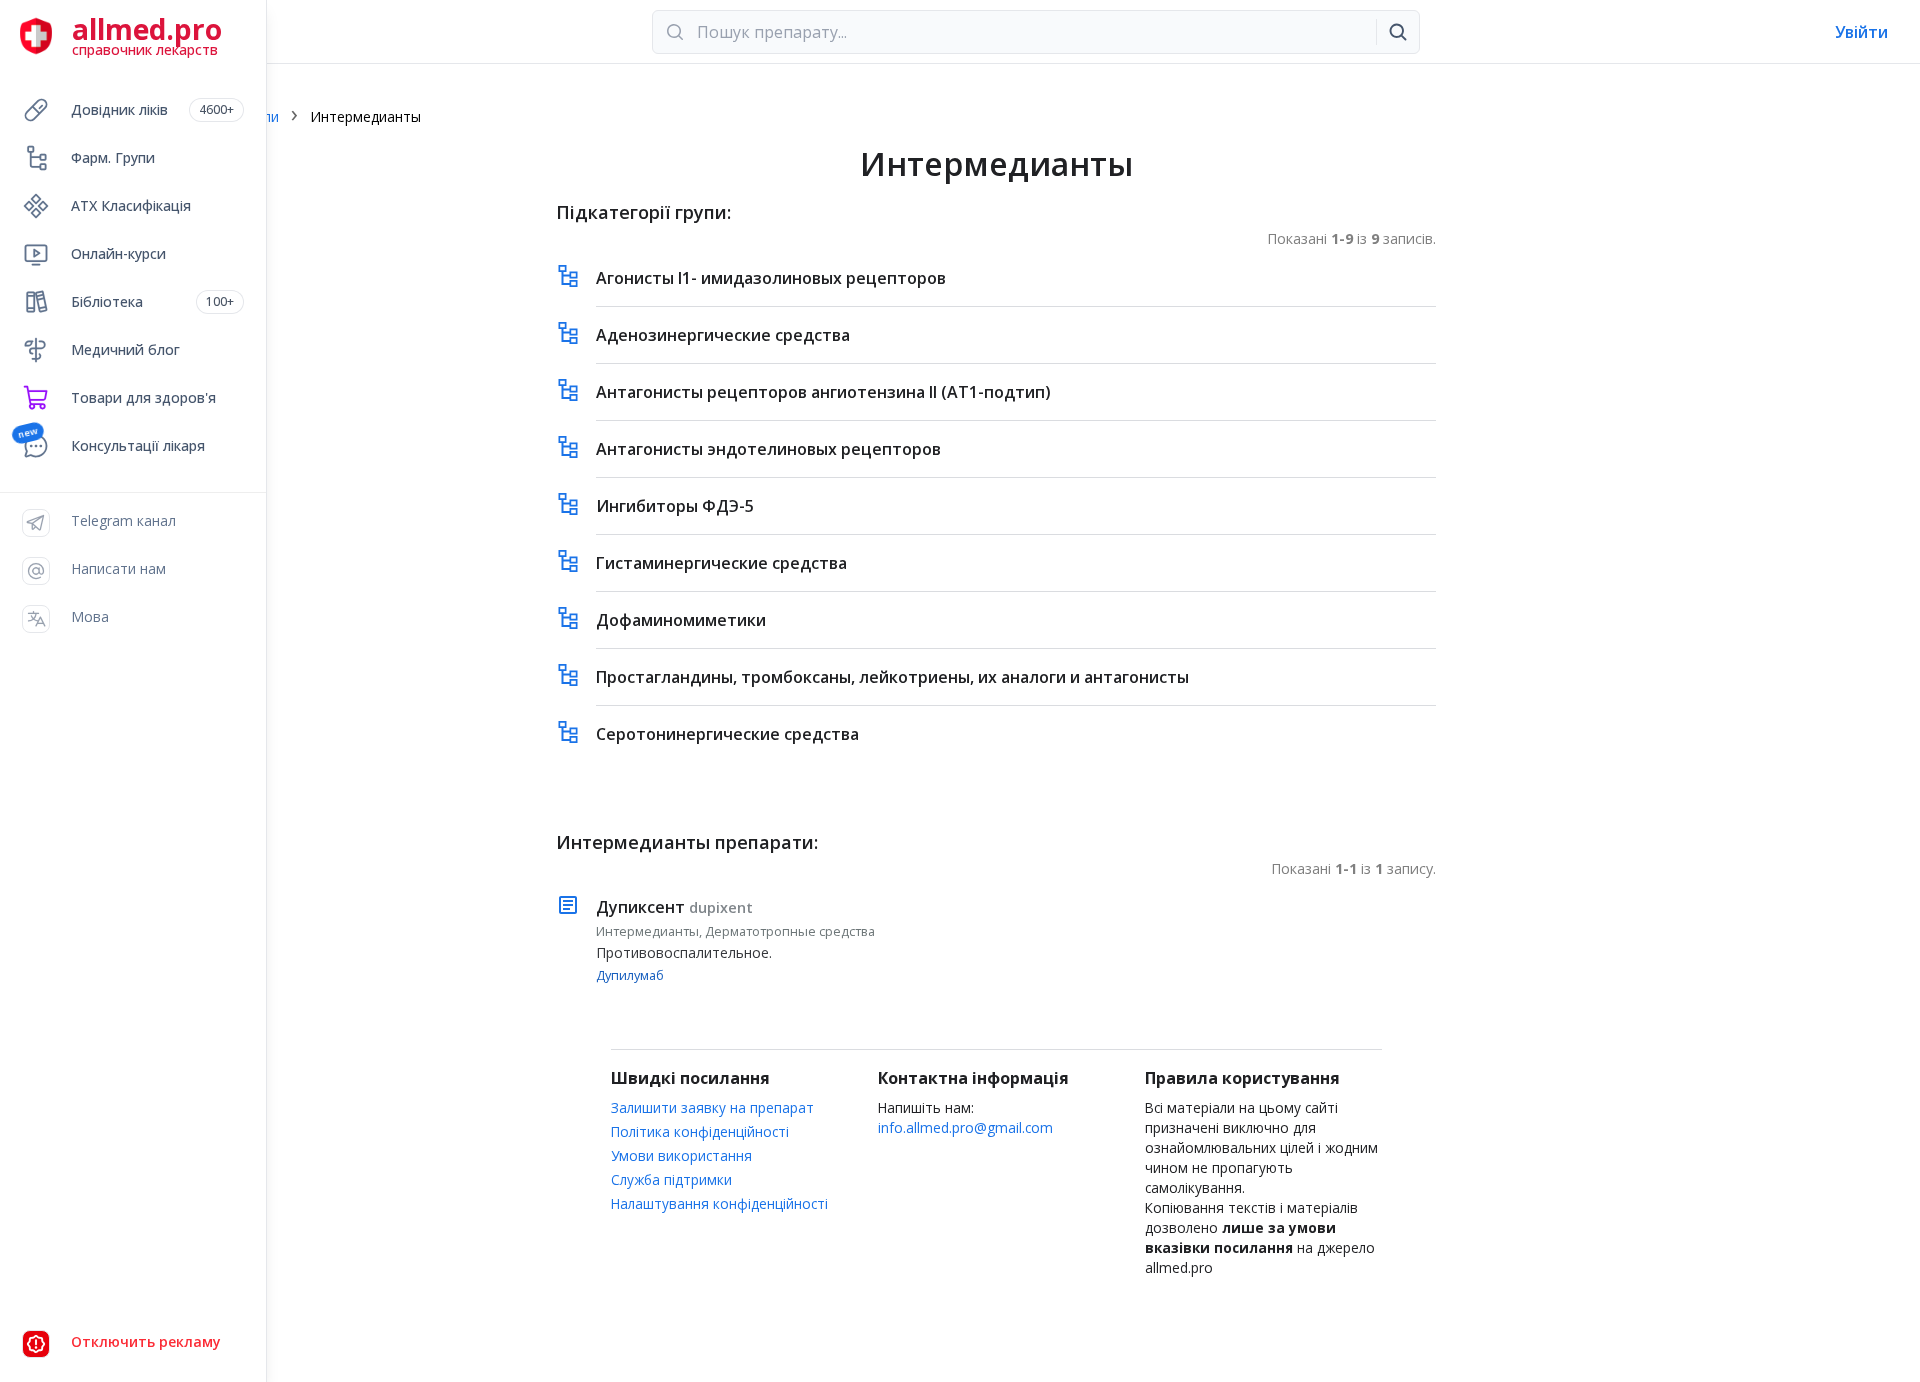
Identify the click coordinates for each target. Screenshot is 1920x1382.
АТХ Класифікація (131, 205)
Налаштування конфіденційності (719, 1203)
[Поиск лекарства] (1398, 32)
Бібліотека (152, 301)
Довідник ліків (152, 109)
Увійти (1861, 32)
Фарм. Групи (113, 157)
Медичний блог (125, 349)
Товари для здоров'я (143, 397)
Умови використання (681, 1155)
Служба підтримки (671, 1179)
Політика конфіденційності (700, 1131)
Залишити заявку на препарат (712, 1107)
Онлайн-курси (118, 253)
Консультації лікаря (138, 445)
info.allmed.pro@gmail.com (965, 1127)
